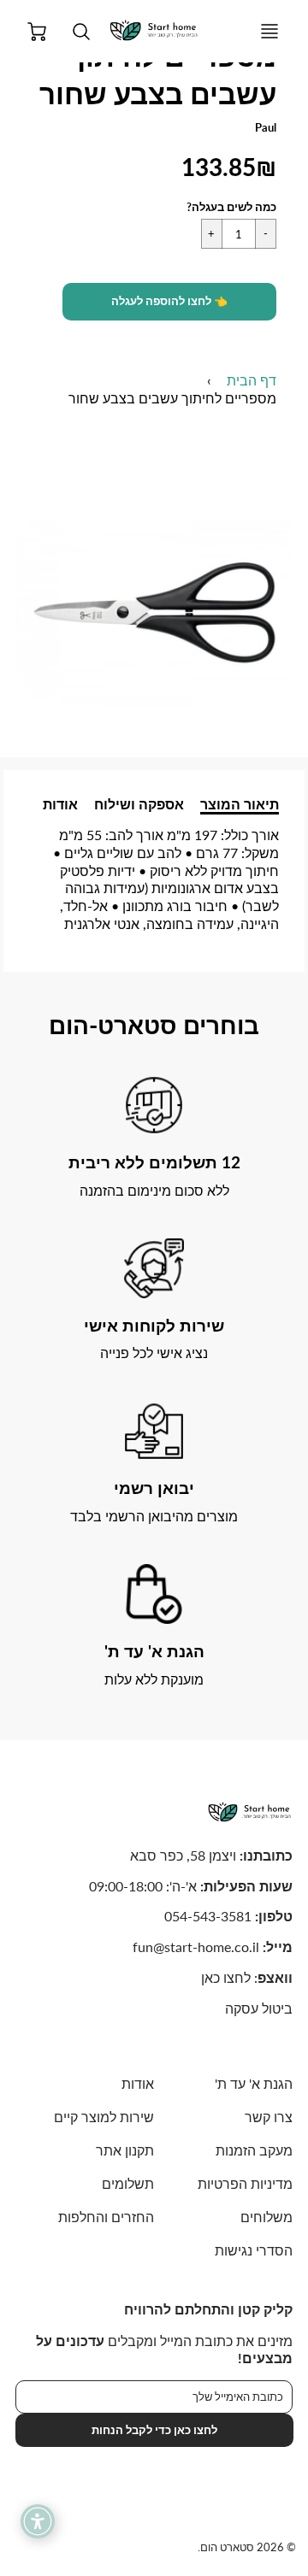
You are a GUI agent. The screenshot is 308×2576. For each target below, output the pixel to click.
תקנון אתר (125, 2150)
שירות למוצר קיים (104, 2117)
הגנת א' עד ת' (254, 2083)
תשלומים (128, 2183)
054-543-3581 (208, 1916)
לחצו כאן (226, 1977)
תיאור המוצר (240, 804)
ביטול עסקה (259, 2008)
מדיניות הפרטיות (245, 2183)
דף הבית (252, 380)
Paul (266, 127)
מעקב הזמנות (254, 2150)
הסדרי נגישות (254, 2250)
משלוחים (267, 2217)
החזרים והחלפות (106, 2217)
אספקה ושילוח (139, 804)
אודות (60, 804)
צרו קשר (269, 2117)
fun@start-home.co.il (196, 1947)
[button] (169, 302)
